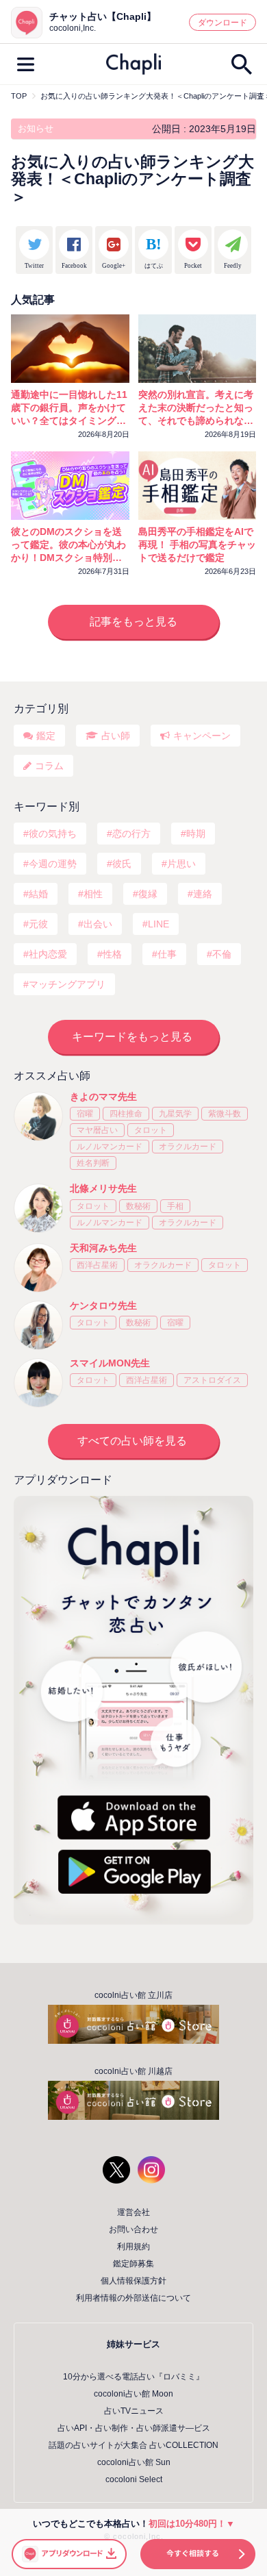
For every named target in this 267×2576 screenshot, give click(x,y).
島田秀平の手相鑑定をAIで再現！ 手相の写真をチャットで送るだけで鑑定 (197, 545)
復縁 (148, 894)
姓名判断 (93, 1163)
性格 (112, 954)
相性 (93, 894)
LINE (158, 924)
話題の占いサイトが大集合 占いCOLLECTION (133, 2445)
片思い (181, 864)
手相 (175, 1206)
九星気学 (175, 1114)
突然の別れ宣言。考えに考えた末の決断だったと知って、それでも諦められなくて (196, 408)
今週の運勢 (53, 864)
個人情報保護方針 (133, 2281)
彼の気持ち (53, 834)
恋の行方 (131, 834)
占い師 (116, 736)
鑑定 (46, 736)
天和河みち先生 (103, 1248)
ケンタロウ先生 (103, 1305)
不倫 (222, 954)
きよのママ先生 (103, 1097)
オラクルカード (188, 1147)
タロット (151, 1130)
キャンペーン (202, 736)
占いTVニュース (134, 2411)
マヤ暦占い (97, 1130)
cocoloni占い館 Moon (133, 2394)
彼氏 (122, 864)
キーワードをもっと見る (132, 1037)
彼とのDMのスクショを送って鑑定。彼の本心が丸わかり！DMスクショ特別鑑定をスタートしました (68, 545)
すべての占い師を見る (132, 1441)
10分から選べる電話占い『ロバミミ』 (133, 2377)
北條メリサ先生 (103, 1188)
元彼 (38, 924)
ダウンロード (222, 23)
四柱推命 (126, 1114)
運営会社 (133, 2212)
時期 (196, 834)
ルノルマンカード (110, 1147)
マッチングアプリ (67, 984)
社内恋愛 (48, 954)
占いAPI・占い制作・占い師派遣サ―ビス (134, 2428)
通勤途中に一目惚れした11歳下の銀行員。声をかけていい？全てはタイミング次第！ (69, 408)
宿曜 (85, 1114)
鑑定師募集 (133, 2264)
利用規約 (133, 2247)
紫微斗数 (225, 1114)
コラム (49, 766)
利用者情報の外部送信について (133, 2298)
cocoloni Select (134, 2479)
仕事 (167, 954)
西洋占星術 (97, 1265)
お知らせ (36, 128)
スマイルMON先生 (110, 1363)
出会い (98, 924)
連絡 (203, 894)
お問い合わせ (133, 2229)
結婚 (38, 894)
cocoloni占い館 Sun (134, 2462)
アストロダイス (212, 1380)
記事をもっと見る (133, 622)
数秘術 (138, 1206)
